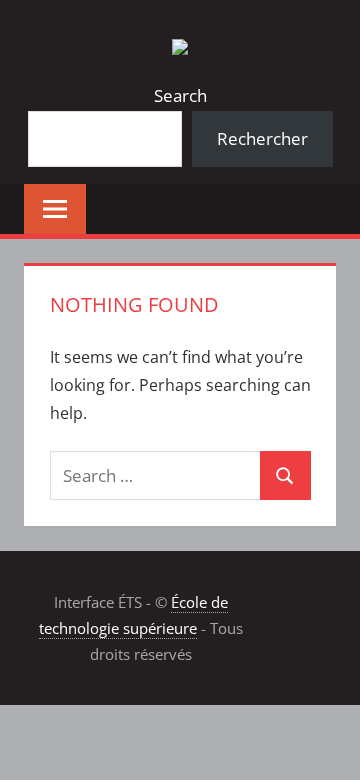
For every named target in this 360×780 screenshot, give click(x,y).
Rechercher (262, 138)
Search (180, 95)
